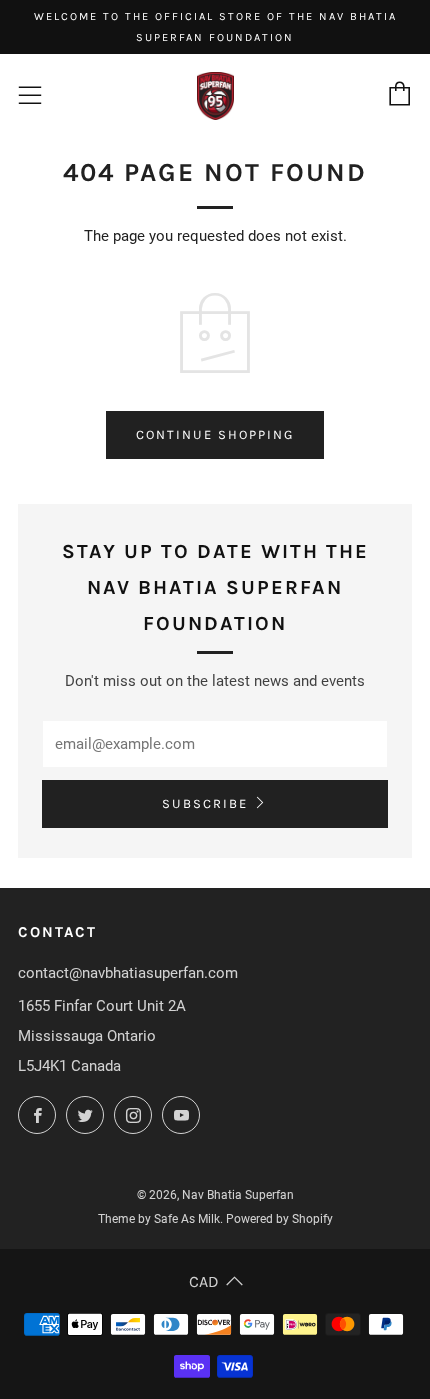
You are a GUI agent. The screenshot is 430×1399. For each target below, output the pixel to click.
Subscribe (205, 803)
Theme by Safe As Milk (159, 1219)
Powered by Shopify (279, 1219)
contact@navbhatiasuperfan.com (128, 973)
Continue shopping (215, 434)
